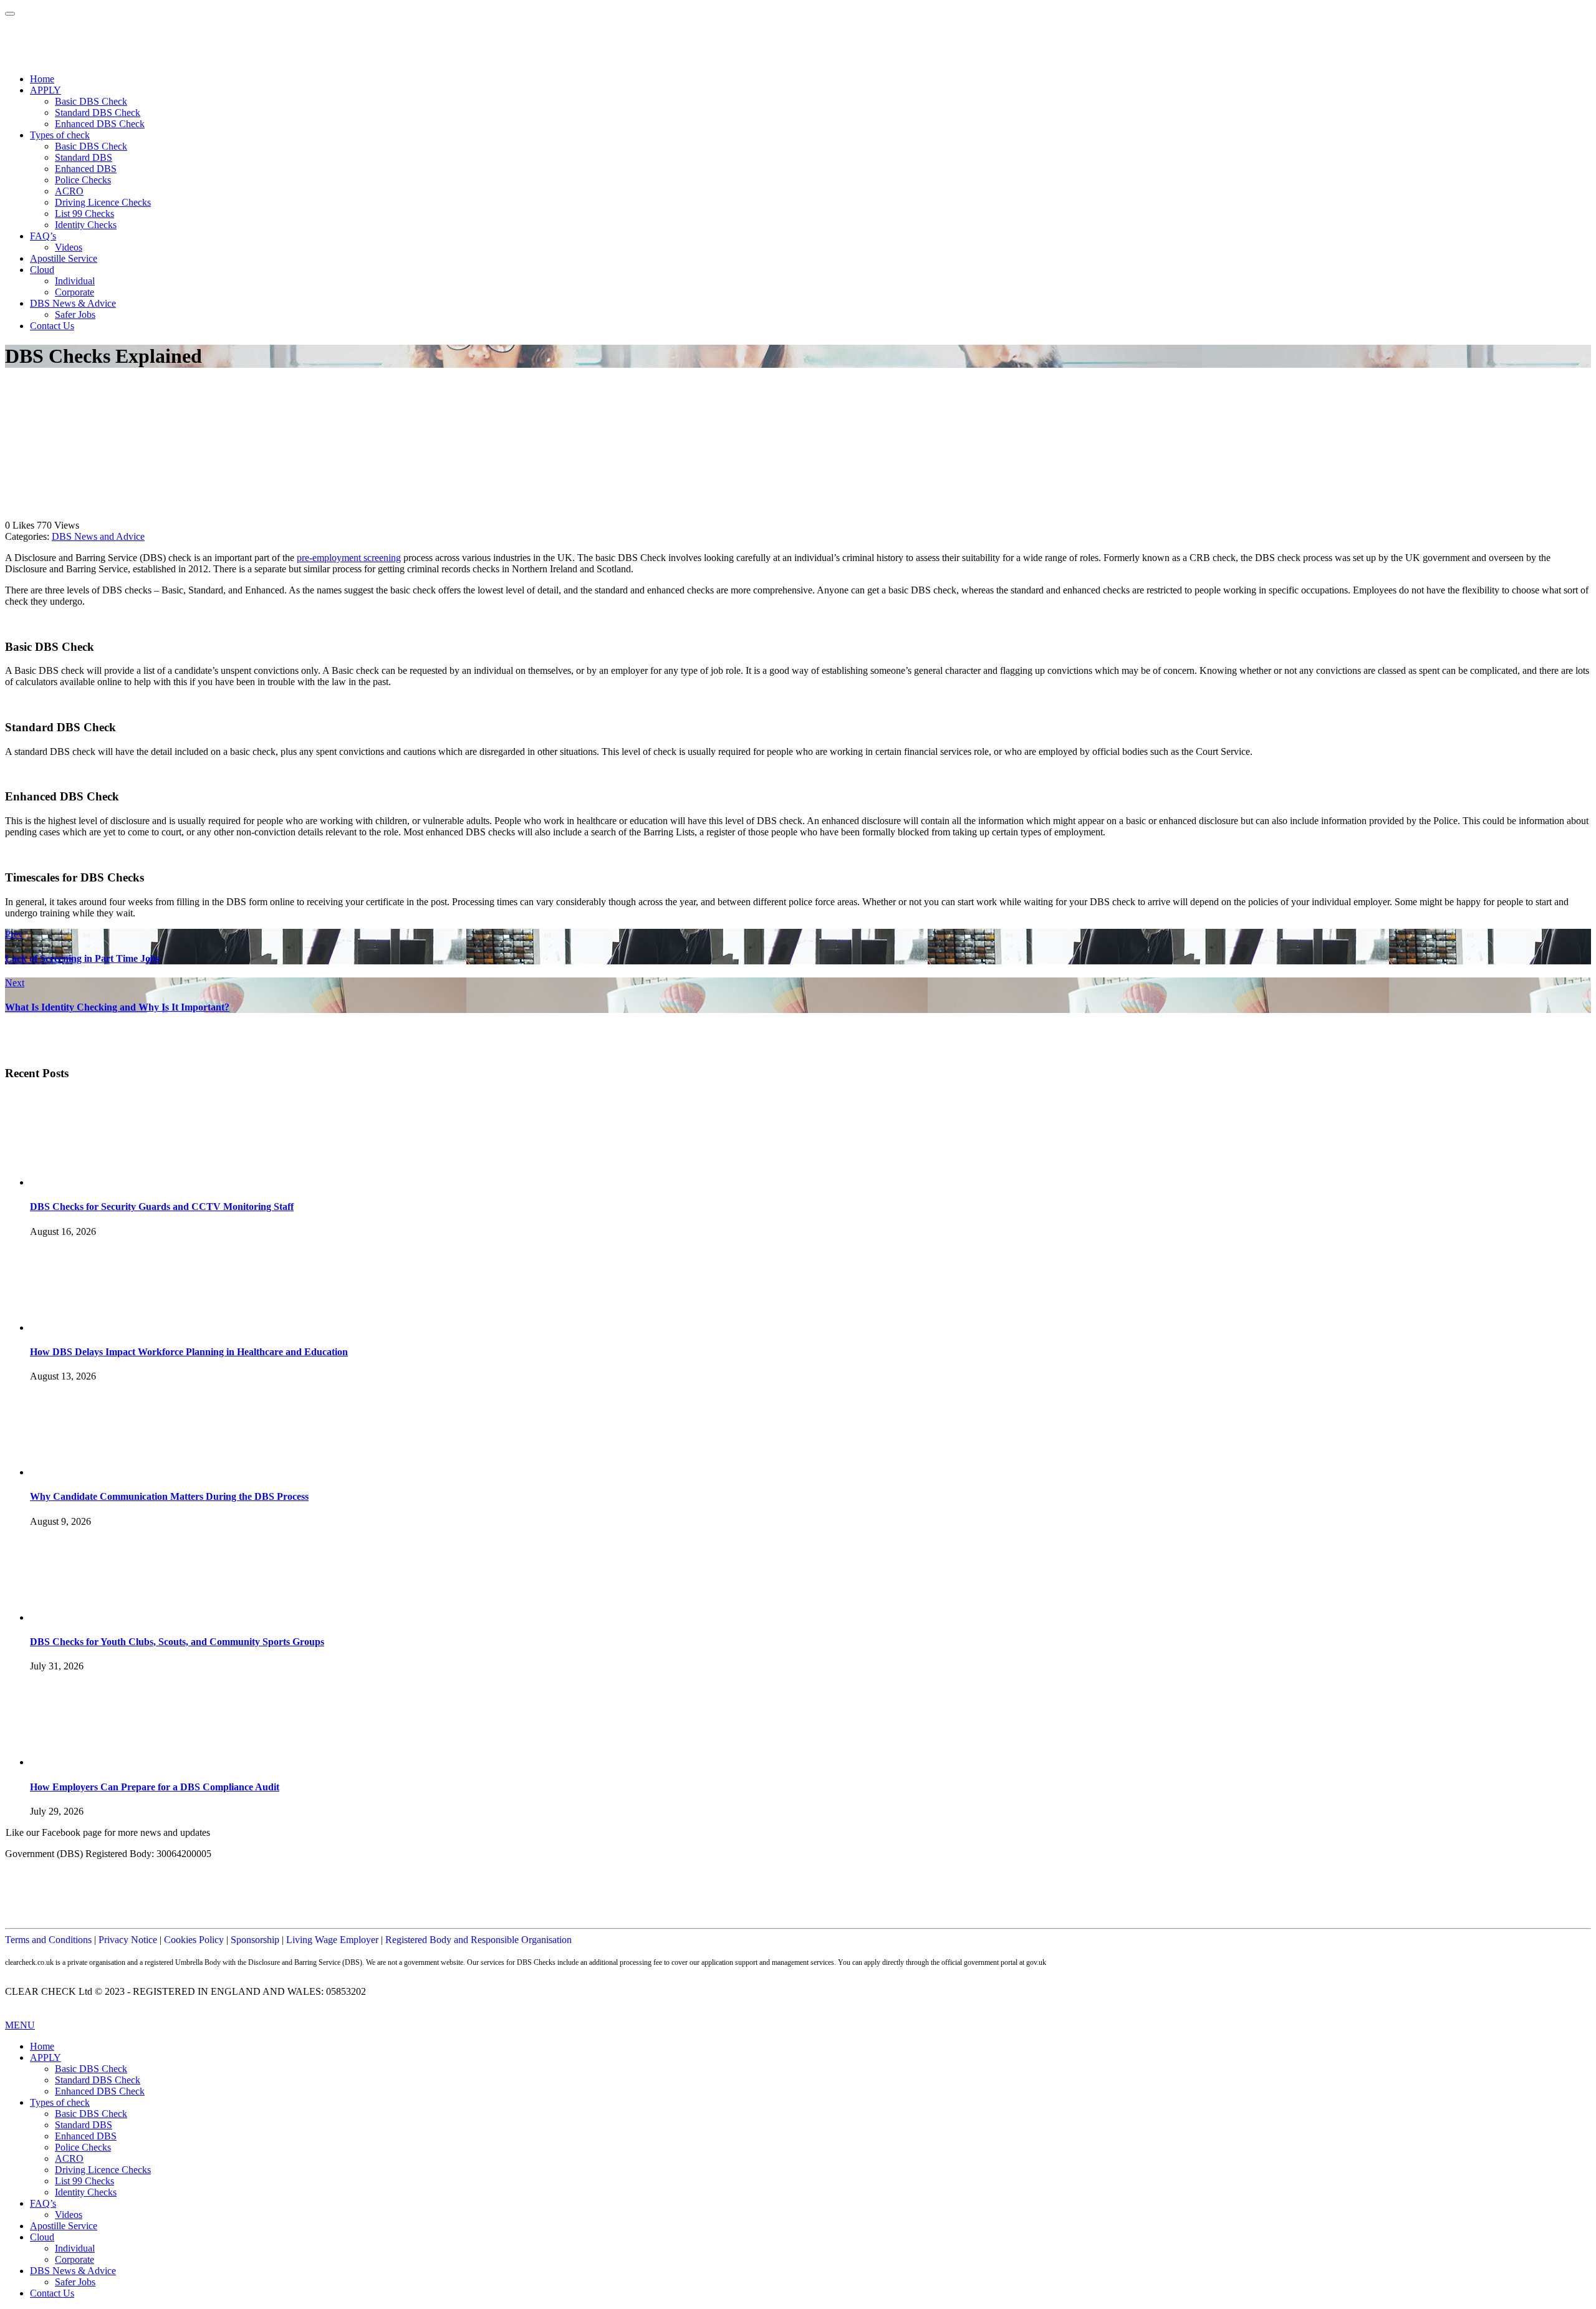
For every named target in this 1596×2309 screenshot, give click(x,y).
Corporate (75, 292)
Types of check (60, 135)
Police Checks (83, 180)
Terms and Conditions (48, 1940)
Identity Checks (86, 225)
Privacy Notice (128, 1940)
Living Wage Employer (332, 1940)
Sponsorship (255, 1940)
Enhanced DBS (86, 169)
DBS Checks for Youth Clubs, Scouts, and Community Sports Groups (177, 1642)
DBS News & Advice (73, 303)
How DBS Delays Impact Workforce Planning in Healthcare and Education (189, 1352)
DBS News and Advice (98, 536)
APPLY (46, 90)
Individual (75, 281)
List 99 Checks (84, 214)
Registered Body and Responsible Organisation (478, 1940)
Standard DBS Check (98, 113)
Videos (69, 247)
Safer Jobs (75, 314)
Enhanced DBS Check (100, 124)
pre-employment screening (349, 558)
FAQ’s (43, 236)
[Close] (10, 14)
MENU (20, 2025)
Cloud (42, 270)
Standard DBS (84, 157)
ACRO (69, 191)
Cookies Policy (194, 1940)
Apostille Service (64, 258)
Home (42, 79)
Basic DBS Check (91, 101)
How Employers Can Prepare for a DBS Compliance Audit (155, 1787)
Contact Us (52, 326)
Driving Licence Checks (103, 202)
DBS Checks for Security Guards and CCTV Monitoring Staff (162, 1207)
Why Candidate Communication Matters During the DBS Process (169, 1496)
